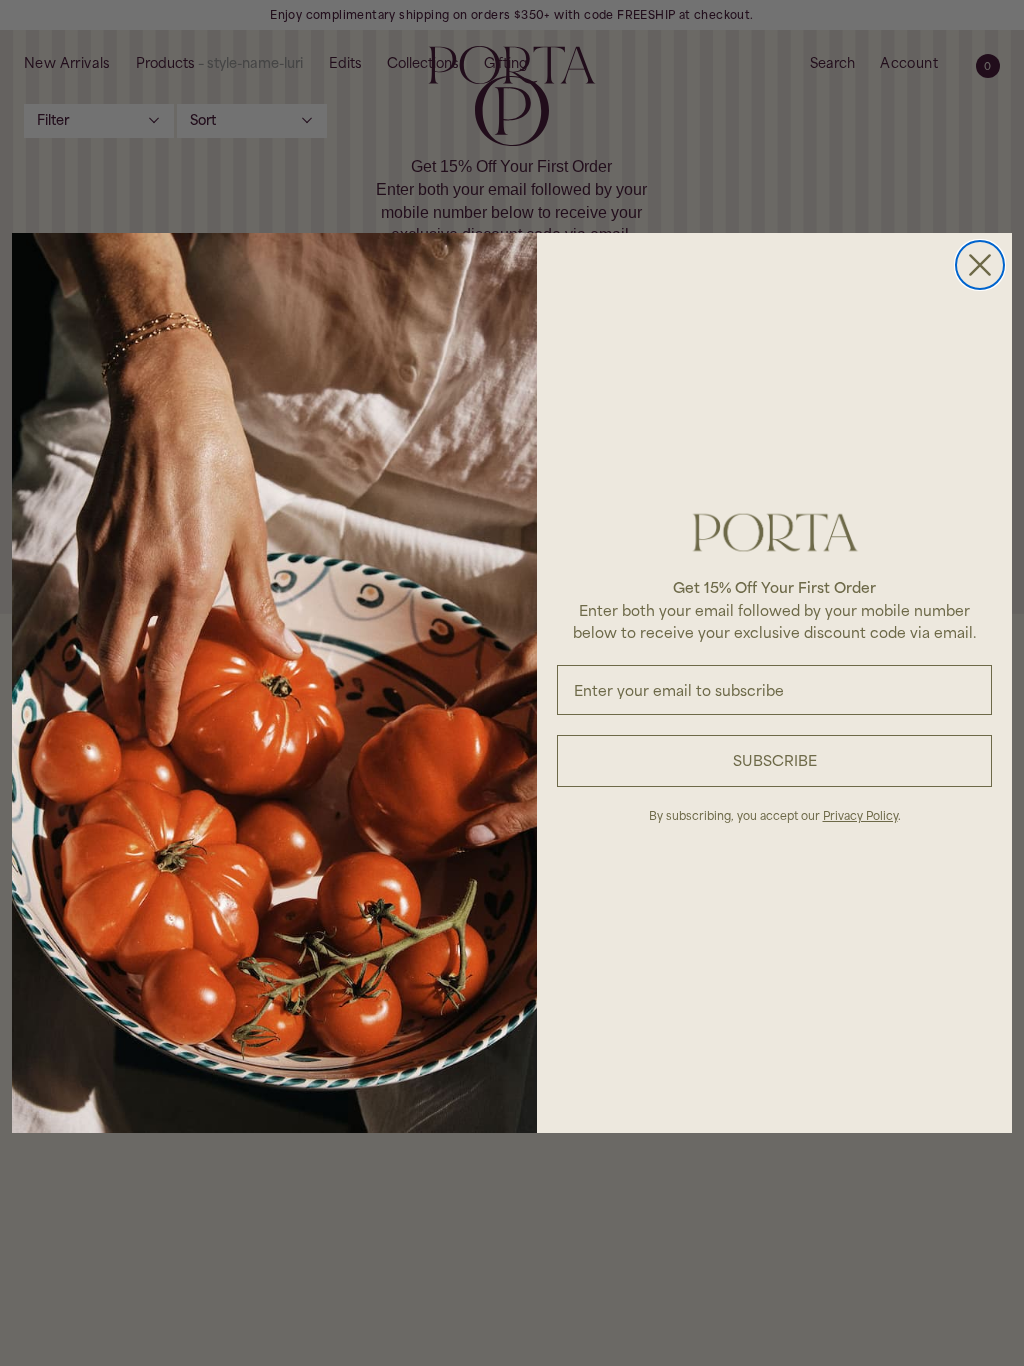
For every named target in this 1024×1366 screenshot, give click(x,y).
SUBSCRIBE (775, 760)
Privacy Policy (860, 815)
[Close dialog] (980, 265)
